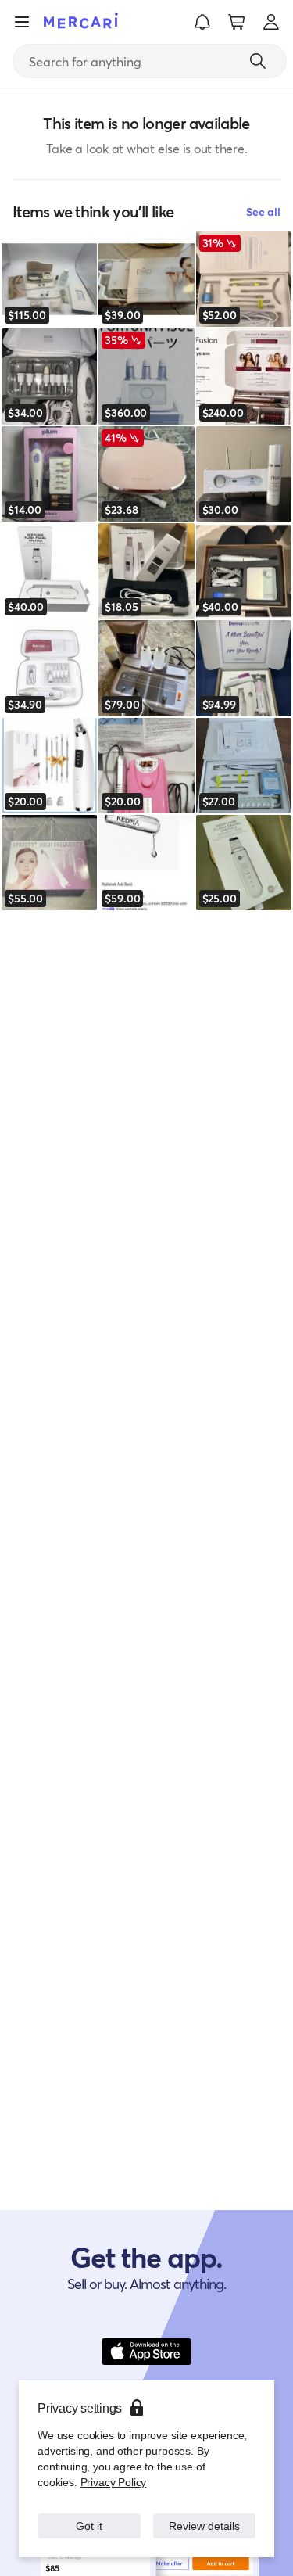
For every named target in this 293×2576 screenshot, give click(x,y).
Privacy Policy (112, 2482)
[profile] (271, 22)
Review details (204, 2526)
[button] (202, 22)
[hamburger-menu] (22, 22)
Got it (89, 2526)
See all (263, 212)
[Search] (258, 61)
